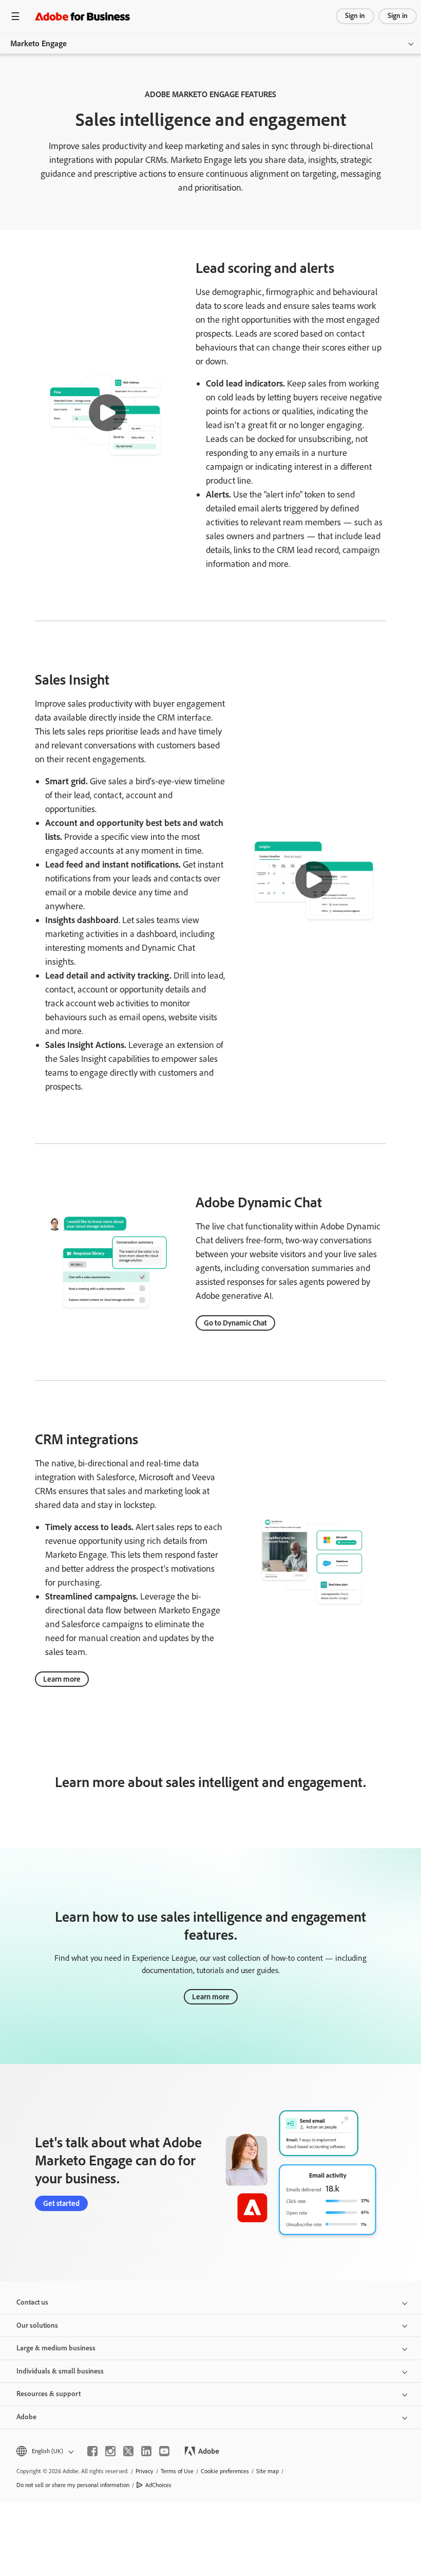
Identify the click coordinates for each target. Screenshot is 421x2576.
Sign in (355, 16)
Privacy (145, 2471)
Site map (267, 2471)
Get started (61, 2203)
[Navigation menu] (15, 16)
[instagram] (110, 2451)
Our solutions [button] (37, 2325)
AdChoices (158, 2485)
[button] (107, 413)
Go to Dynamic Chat (235, 1323)
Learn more (62, 1679)
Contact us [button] (32, 2302)
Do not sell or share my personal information (73, 2485)
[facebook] (92, 2451)
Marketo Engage (39, 43)
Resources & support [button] (49, 2394)
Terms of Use (177, 2471)
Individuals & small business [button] (60, 2371)
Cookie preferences (225, 2471)
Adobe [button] (26, 2417)
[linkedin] (146, 2451)
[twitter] (128, 2451)
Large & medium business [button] (56, 2348)
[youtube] (164, 2451)
